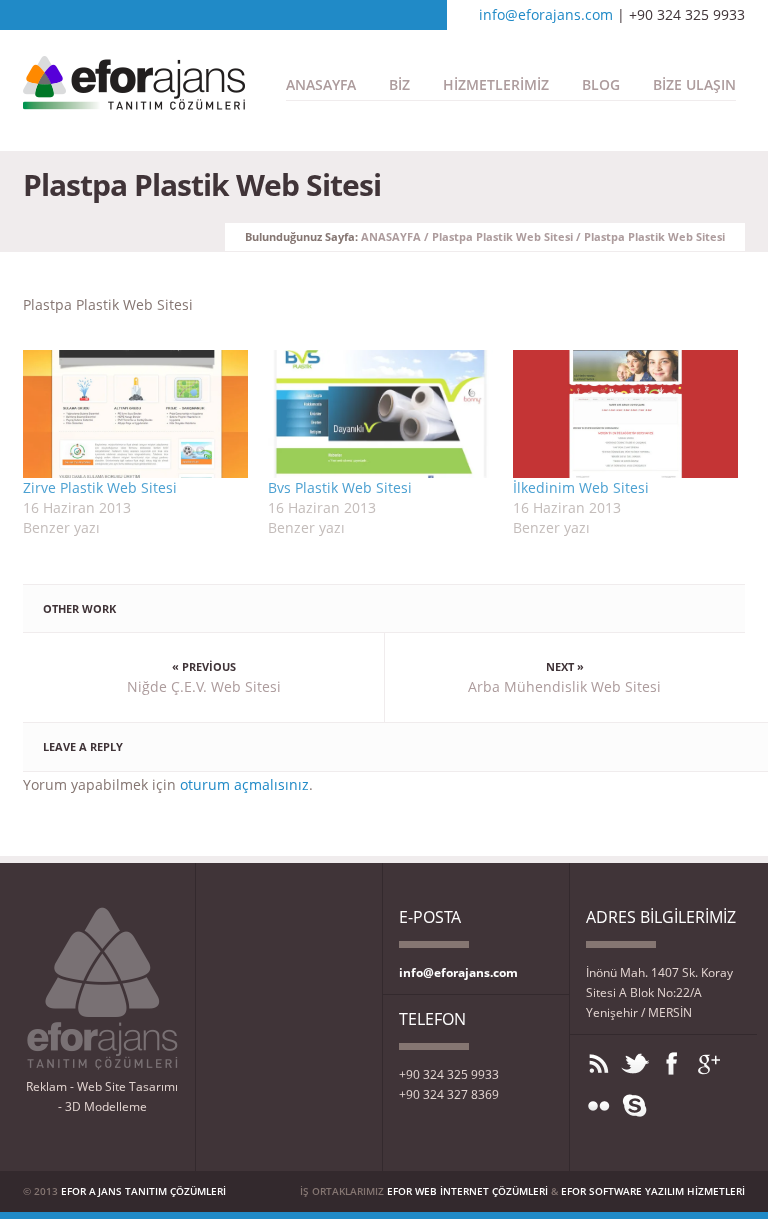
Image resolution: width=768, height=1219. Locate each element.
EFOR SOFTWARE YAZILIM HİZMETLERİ (653, 1191)
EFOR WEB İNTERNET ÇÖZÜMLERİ (467, 1191)
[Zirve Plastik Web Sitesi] (135, 414)
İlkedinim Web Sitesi (581, 487)
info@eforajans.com (546, 14)
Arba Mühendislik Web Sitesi (564, 686)
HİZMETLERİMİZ (496, 84)
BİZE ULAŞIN (694, 84)
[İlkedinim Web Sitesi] (625, 414)
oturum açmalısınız (244, 784)
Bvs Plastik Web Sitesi (340, 487)
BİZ (399, 84)
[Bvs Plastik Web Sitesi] (380, 414)
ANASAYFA (321, 84)
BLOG (601, 84)
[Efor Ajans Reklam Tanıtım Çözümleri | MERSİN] (134, 100)
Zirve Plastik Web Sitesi (100, 487)
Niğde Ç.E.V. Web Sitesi (204, 686)
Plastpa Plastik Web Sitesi (502, 236)
